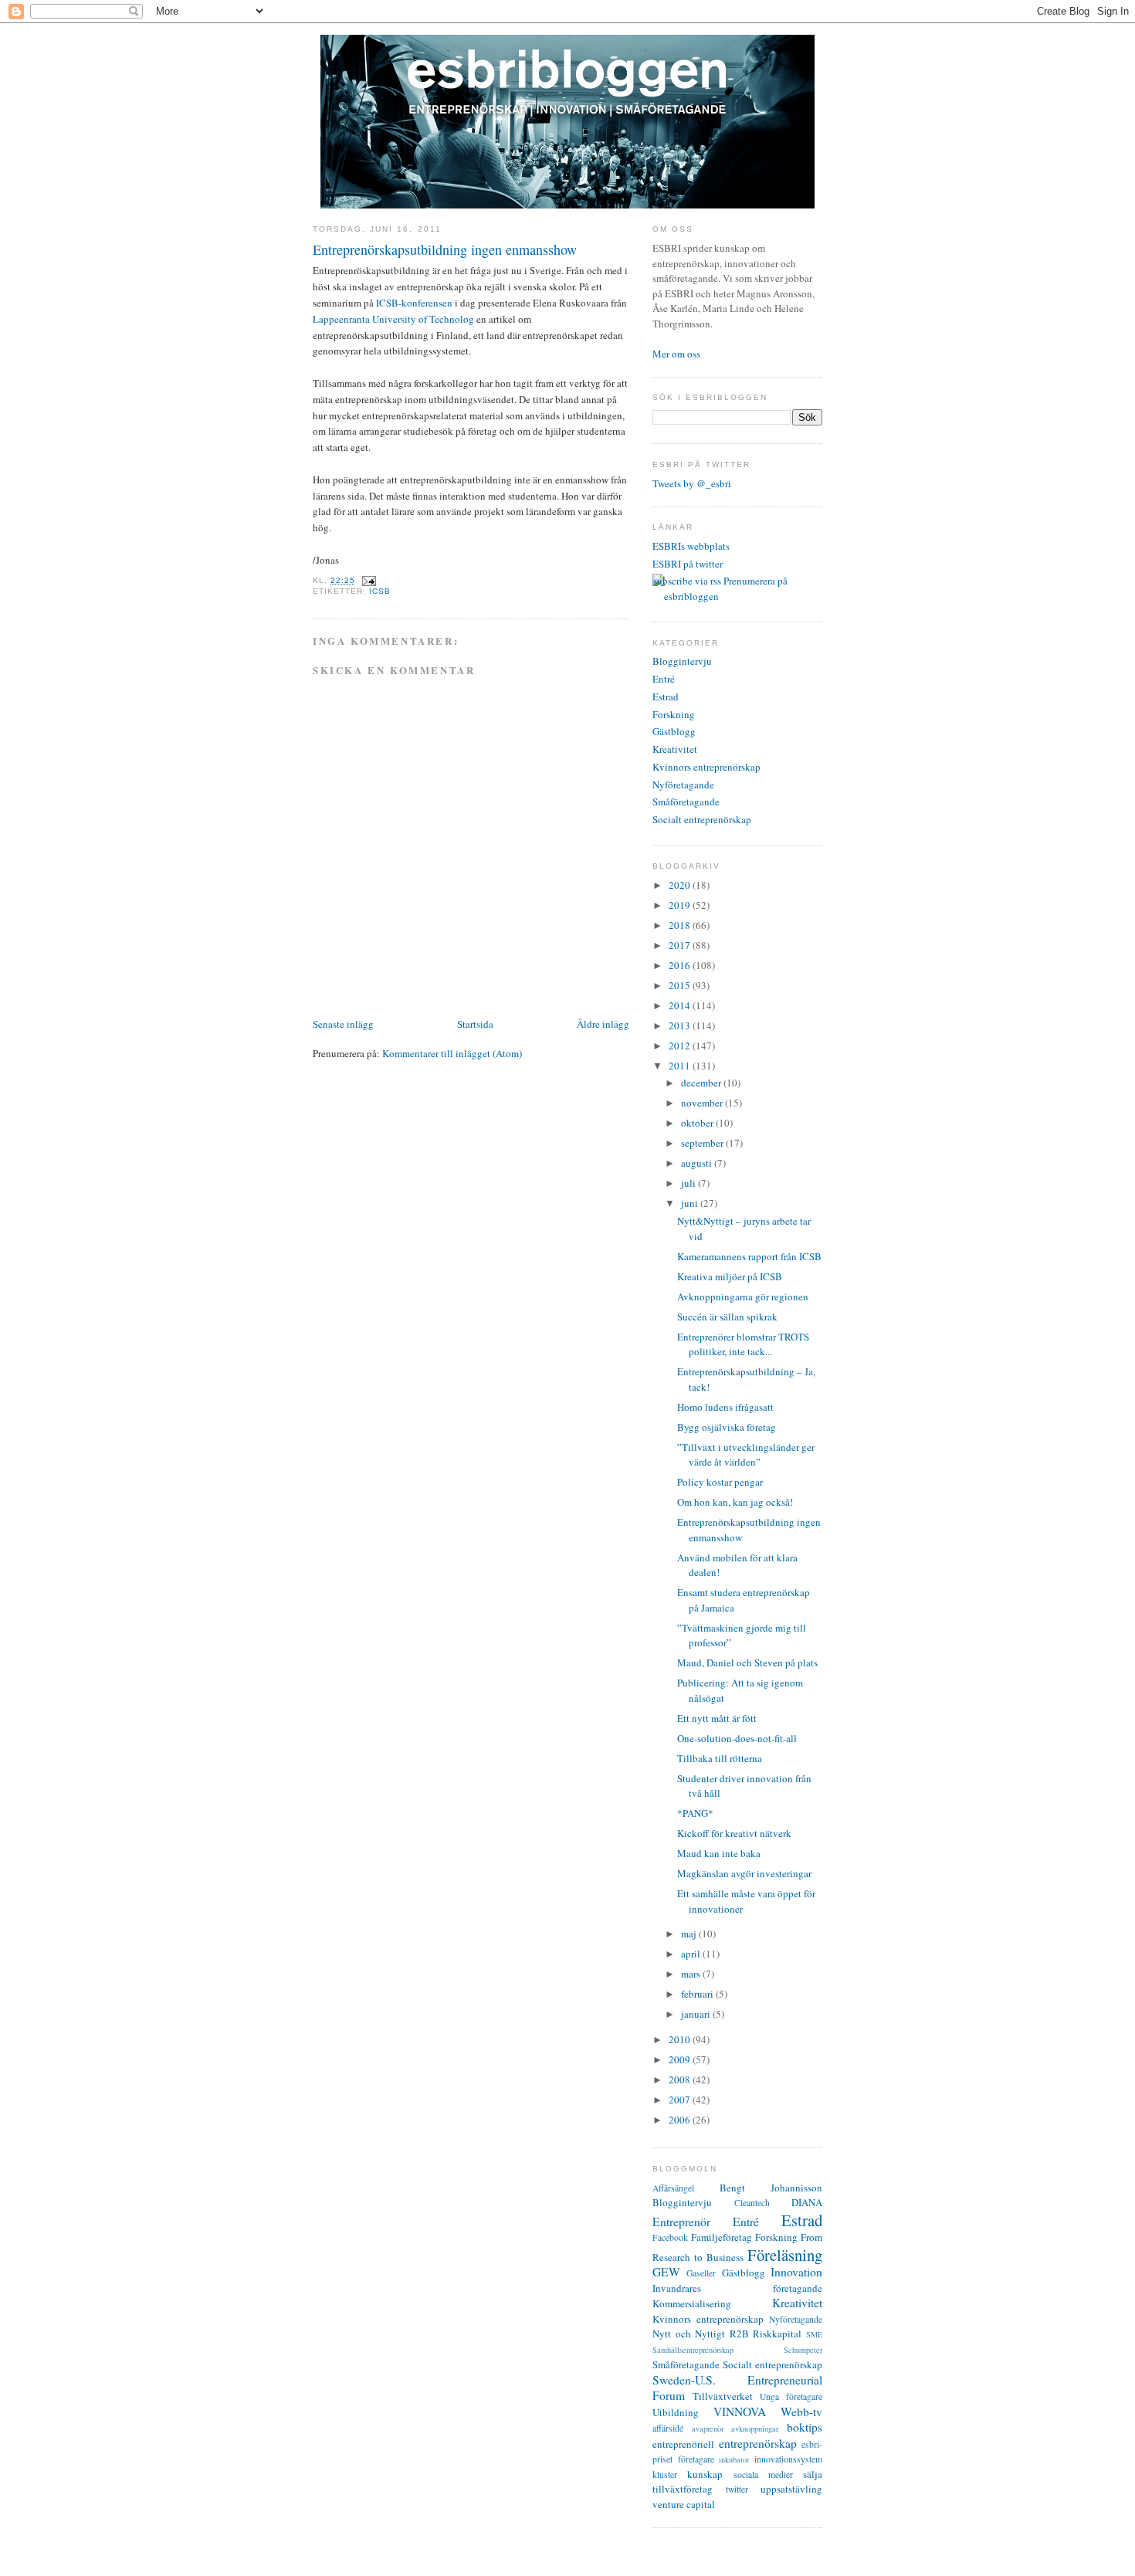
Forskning (674, 714)
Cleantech (752, 2203)
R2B (739, 2334)
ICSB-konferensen (414, 303)
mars (692, 1974)
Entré (664, 679)
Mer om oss (676, 354)
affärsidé (668, 2428)
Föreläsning (785, 2255)
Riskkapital (777, 2334)
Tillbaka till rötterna (720, 1758)
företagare (696, 2459)
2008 (681, 2079)
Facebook (670, 2237)
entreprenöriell (683, 2444)
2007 (681, 2100)
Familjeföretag (722, 2237)
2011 (681, 1066)
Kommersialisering (692, 2303)
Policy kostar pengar (720, 1482)
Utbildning (676, 2412)
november (703, 1103)
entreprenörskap (758, 2443)
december (702, 1083)
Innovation (796, 2272)
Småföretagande (686, 802)
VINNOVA (740, 2412)
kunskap (705, 2474)
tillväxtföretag (683, 2489)
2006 (681, 2120)
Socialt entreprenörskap (702, 819)
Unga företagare (791, 2396)
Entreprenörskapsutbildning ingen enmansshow (445, 249)
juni (691, 1203)
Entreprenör (681, 2222)
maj (690, 1934)
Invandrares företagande (737, 2288)
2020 (681, 885)
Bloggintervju (682, 661)
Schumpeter (803, 2350)
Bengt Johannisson (771, 2188)
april (692, 1954)
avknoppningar (755, 2429)
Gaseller (701, 2273)
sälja (813, 2474)
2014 (681, 1005)
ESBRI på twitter (688, 564)
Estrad (666, 697)
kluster (665, 2474)
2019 (681, 905)
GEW (666, 2272)
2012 (681, 1046)
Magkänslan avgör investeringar (744, 1873)
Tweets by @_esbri (692, 483)
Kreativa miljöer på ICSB (730, 1276)
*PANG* (695, 1813)
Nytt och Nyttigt (689, 2334)
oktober (698, 1123)
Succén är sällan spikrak (727, 1317)
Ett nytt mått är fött (717, 1718)
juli (689, 1183)
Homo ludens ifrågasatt (725, 1407)
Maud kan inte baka (719, 1853)
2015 (681, 985)
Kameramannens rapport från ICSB (749, 1256)
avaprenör (708, 2429)
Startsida (475, 1024)
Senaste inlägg (343, 1024)
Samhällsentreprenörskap (693, 2350)
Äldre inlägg (603, 1024)
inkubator (734, 2459)
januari (697, 2014)
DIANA (807, 2202)
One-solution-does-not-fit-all (737, 1738)
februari (698, 1994)
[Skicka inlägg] (367, 580)
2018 (681, 925)
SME (814, 2334)
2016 (681, 965)
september (703, 1143)
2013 (681, 1025)
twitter (737, 2489)
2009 (681, 2059)
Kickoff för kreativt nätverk (734, 1833)
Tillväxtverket (723, 2396)
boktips (805, 2427)
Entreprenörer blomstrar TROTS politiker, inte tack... (743, 1344)
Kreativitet (675, 749)
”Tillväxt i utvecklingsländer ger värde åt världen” (746, 1455)
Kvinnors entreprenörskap (706, 767)
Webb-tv (801, 2412)
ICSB (380, 591)
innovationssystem (788, 2459)
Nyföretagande (683, 785)
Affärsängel (673, 2188)
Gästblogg (674, 731)
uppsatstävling (791, 2489)
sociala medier (763, 2474)
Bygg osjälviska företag (727, 1427)
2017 (681, 945)
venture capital (684, 2504)
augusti (698, 1163)
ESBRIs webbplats (691, 546)
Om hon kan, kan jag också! (735, 1502)
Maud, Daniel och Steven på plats (747, 1663)
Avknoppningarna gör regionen (743, 1296)
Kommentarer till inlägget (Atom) (452, 1053)
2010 (681, 2039)
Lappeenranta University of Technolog (393, 319)
